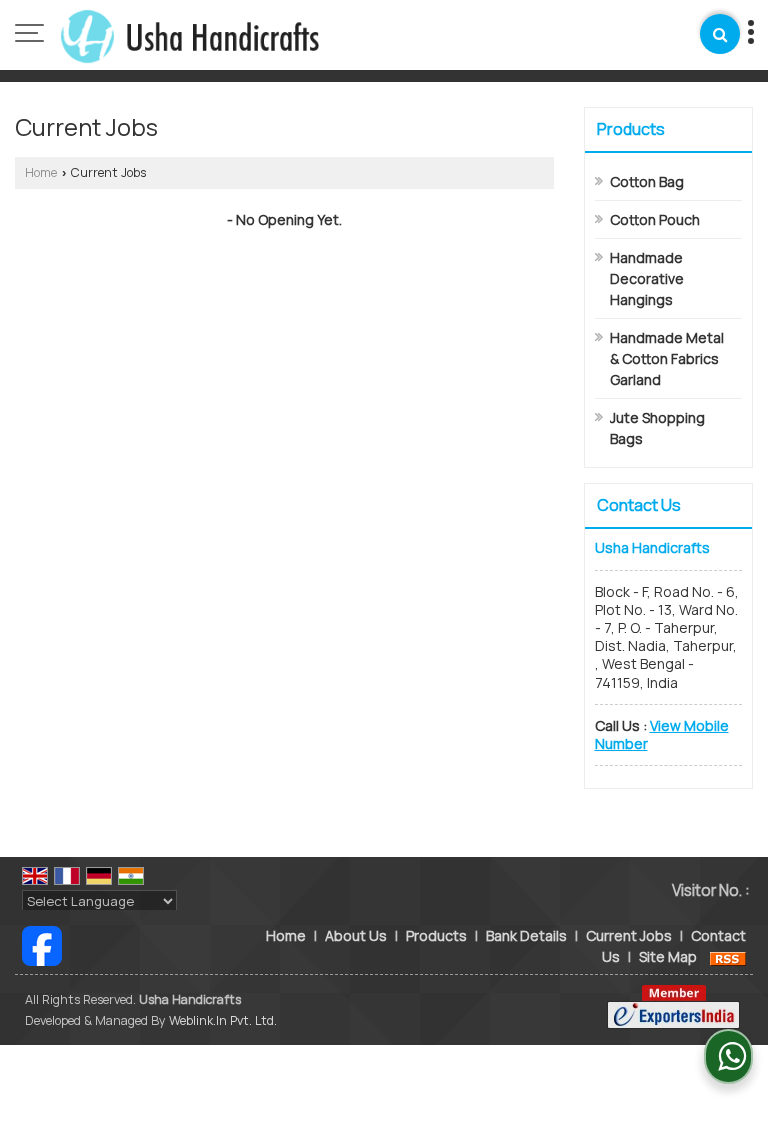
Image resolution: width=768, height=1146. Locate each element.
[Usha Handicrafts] (189, 35)
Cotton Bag (647, 181)
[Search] (720, 34)
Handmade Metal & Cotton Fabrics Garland (667, 358)
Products (631, 129)
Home (41, 172)
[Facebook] (42, 944)
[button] (662, 734)
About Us (356, 935)
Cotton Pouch (655, 219)
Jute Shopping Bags (657, 428)
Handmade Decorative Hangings (647, 278)
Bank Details (526, 935)
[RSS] (728, 956)
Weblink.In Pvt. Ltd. (223, 1020)
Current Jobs (629, 935)
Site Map (668, 956)
